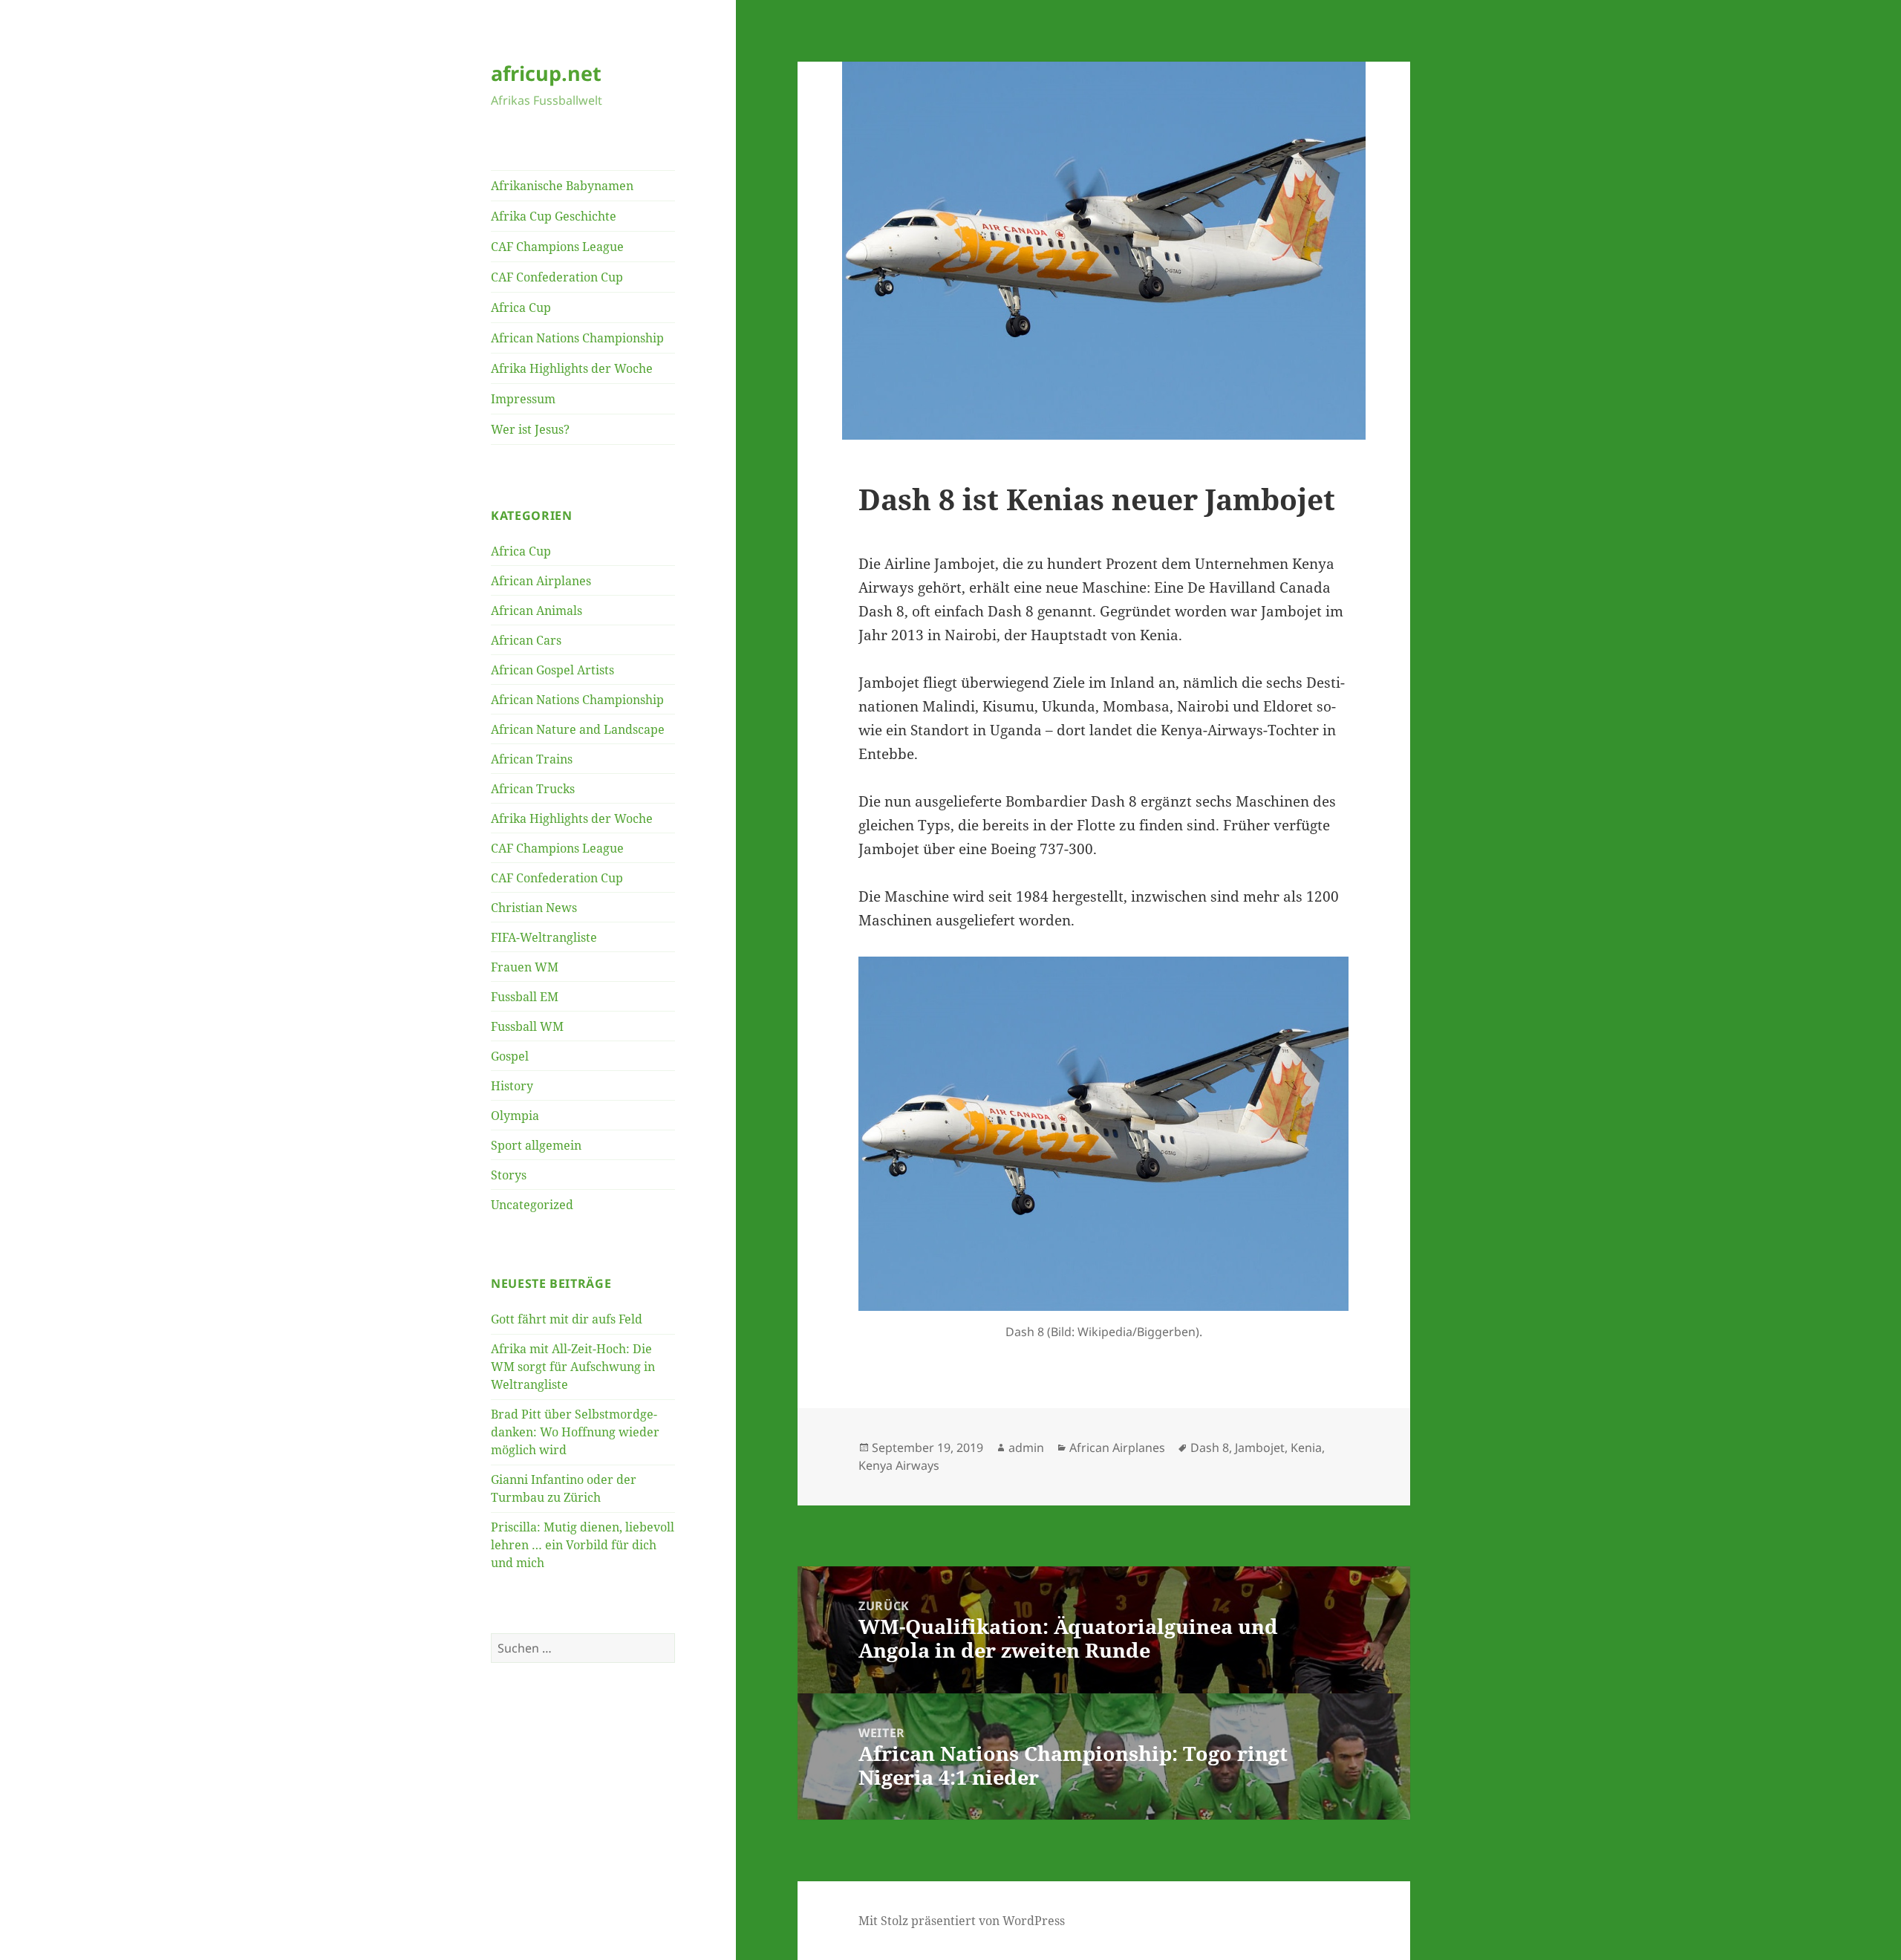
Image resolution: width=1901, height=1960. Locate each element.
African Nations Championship (577, 338)
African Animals (537, 611)
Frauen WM (525, 967)
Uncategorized (532, 1205)
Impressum (523, 399)
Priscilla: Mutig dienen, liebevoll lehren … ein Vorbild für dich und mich (583, 1545)
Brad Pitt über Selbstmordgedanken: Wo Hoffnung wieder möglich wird (575, 1432)
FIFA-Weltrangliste (544, 937)
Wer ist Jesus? (530, 429)
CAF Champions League (557, 247)
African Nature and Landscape (578, 729)
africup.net (546, 73)
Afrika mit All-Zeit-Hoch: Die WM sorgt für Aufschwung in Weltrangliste (573, 1367)
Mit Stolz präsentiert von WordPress (962, 1921)
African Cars (526, 640)
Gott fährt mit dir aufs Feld (567, 1319)
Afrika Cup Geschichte (554, 216)
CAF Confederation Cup (557, 277)
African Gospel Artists (552, 670)
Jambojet (1260, 1448)
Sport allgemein (536, 1145)
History (512, 1086)
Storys (509, 1175)
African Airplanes (541, 581)
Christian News (534, 908)
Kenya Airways (899, 1465)
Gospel (510, 1056)
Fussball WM (527, 1026)
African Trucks (533, 789)
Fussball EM (525, 997)
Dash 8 (1210, 1448)
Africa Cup (521, 307)
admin (1026, 1448)
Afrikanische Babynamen (562, 186)
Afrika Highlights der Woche (572, 368)
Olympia (515, 1116)
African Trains (532, 759)
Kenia (1306, 1448)
